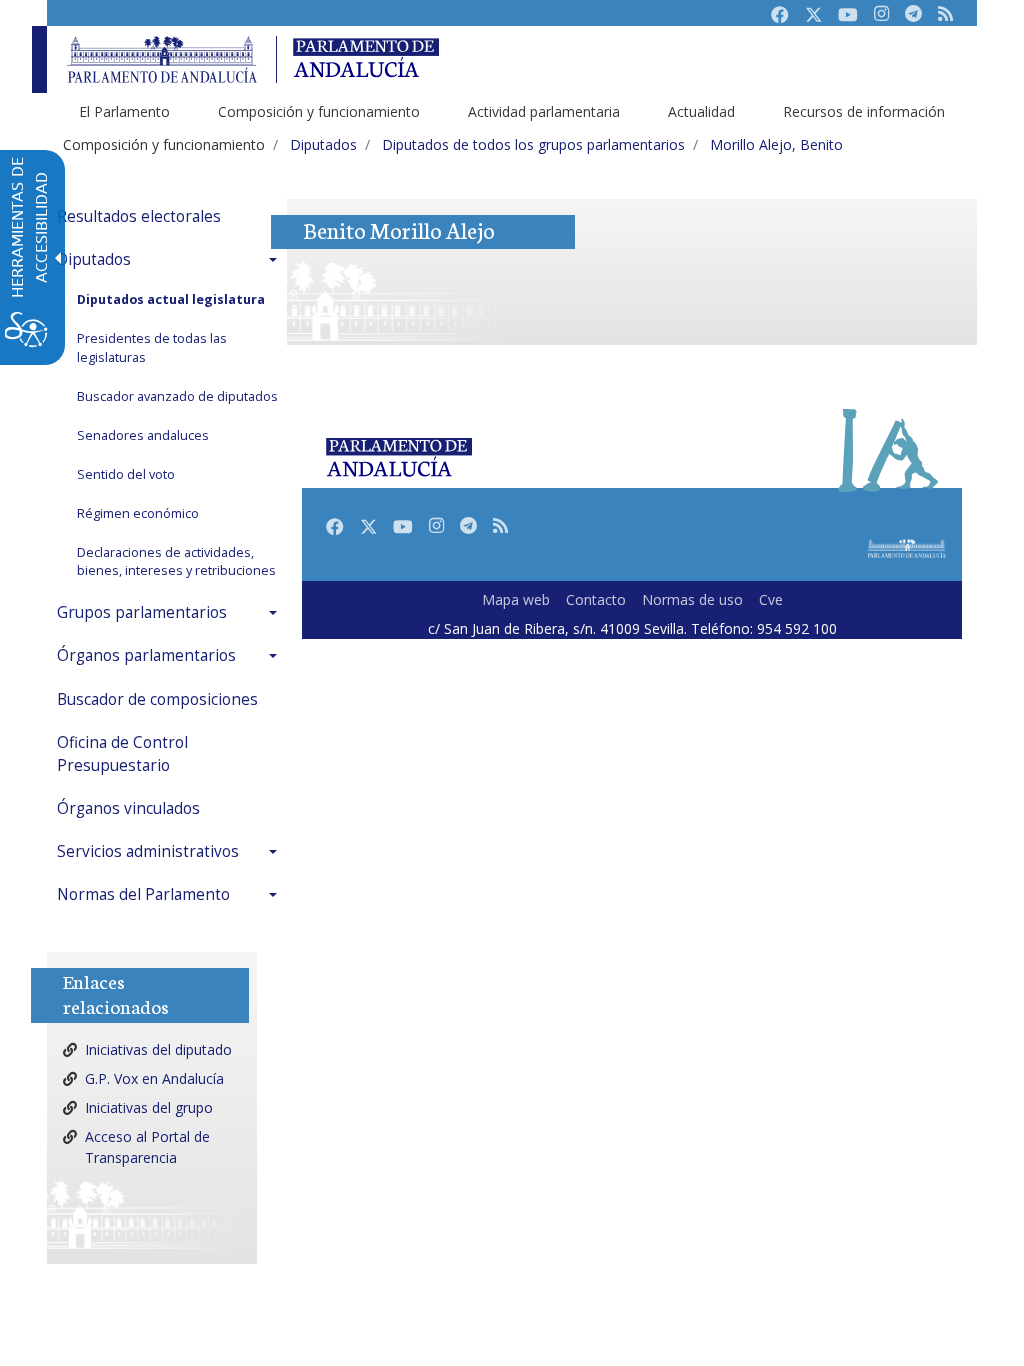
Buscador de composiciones (157, 699)
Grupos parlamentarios (142, 612)
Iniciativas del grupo (149, 1107)
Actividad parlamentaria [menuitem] (544, 111)
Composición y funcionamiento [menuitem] (319, 111)
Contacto (596, 599)
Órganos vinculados (128, 808)
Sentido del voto (126, 474)
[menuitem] (172, 216)
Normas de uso (692, 599)
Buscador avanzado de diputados (177, 396)
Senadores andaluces (143, 435)
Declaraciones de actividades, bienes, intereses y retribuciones (176, 562)
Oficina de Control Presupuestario (122, 754)
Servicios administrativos (148, 851)
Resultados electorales (139, 216)
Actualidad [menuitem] (701, 111)
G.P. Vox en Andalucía (154, 1078)
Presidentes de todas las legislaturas (152, 348)
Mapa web (516, 599)
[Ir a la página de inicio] (162, 59)
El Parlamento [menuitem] (124, 111)
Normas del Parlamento (143, 894)
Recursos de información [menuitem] (864, 111)
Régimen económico (138, 513)
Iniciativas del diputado (158, 1049)
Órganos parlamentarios (146, 655)
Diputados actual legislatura (171, 299)
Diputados (94, 259)
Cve (771, 599)
